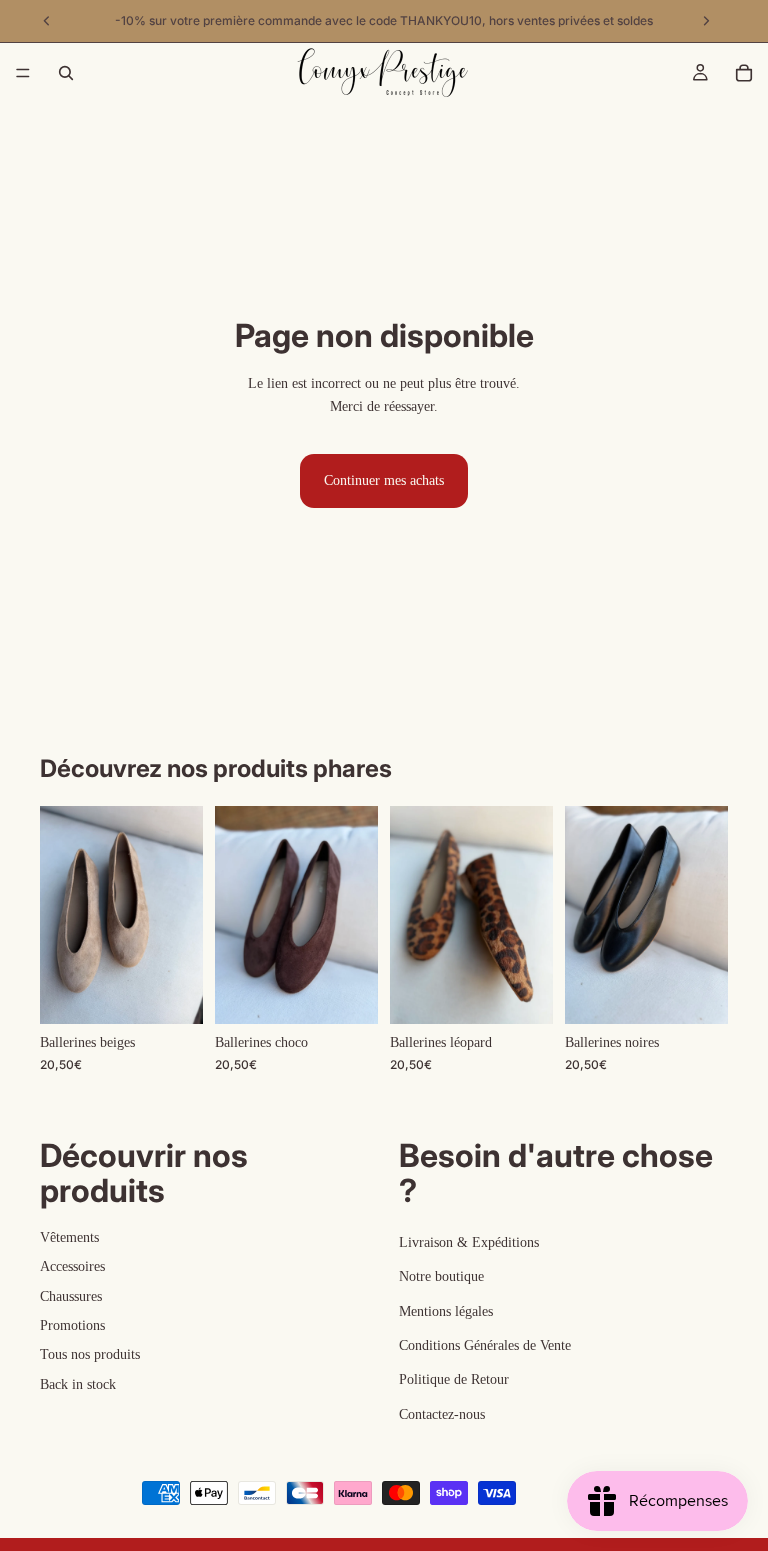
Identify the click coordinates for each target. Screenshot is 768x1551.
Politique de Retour (454, 1379)
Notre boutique (441, 1276)
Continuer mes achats (384, 480)
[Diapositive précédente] (62, 915)
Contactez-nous (442, 1414)
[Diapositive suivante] (181, 915)
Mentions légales (446, 1310)
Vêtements (69, 1237)
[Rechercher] (66, 73)
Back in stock (78, 1384)
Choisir (189, 992)
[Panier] (744, 73)
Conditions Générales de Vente (485, 1345)
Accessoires (72, 1266)
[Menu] (23, 73)
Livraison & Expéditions (469, 1242)
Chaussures (71, 1295)
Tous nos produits (90, 1354)
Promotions (72, 1325)
